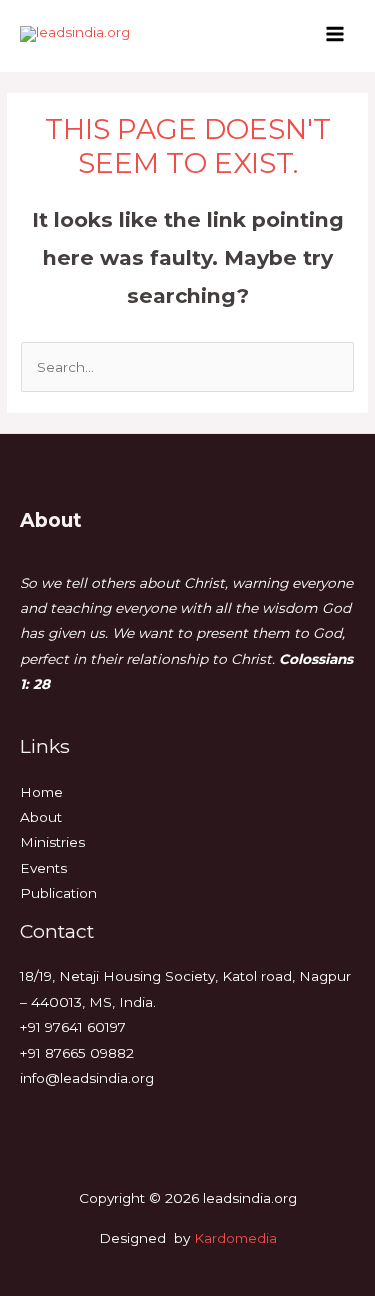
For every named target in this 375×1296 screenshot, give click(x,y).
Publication (58, 893)
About (41, 817)
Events (43, 868)
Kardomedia (235, 1238)
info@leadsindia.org (87, 1078)
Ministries (52, 842)
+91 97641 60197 (73, 1027)
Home (41, 792)
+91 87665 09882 (77, 1053)
